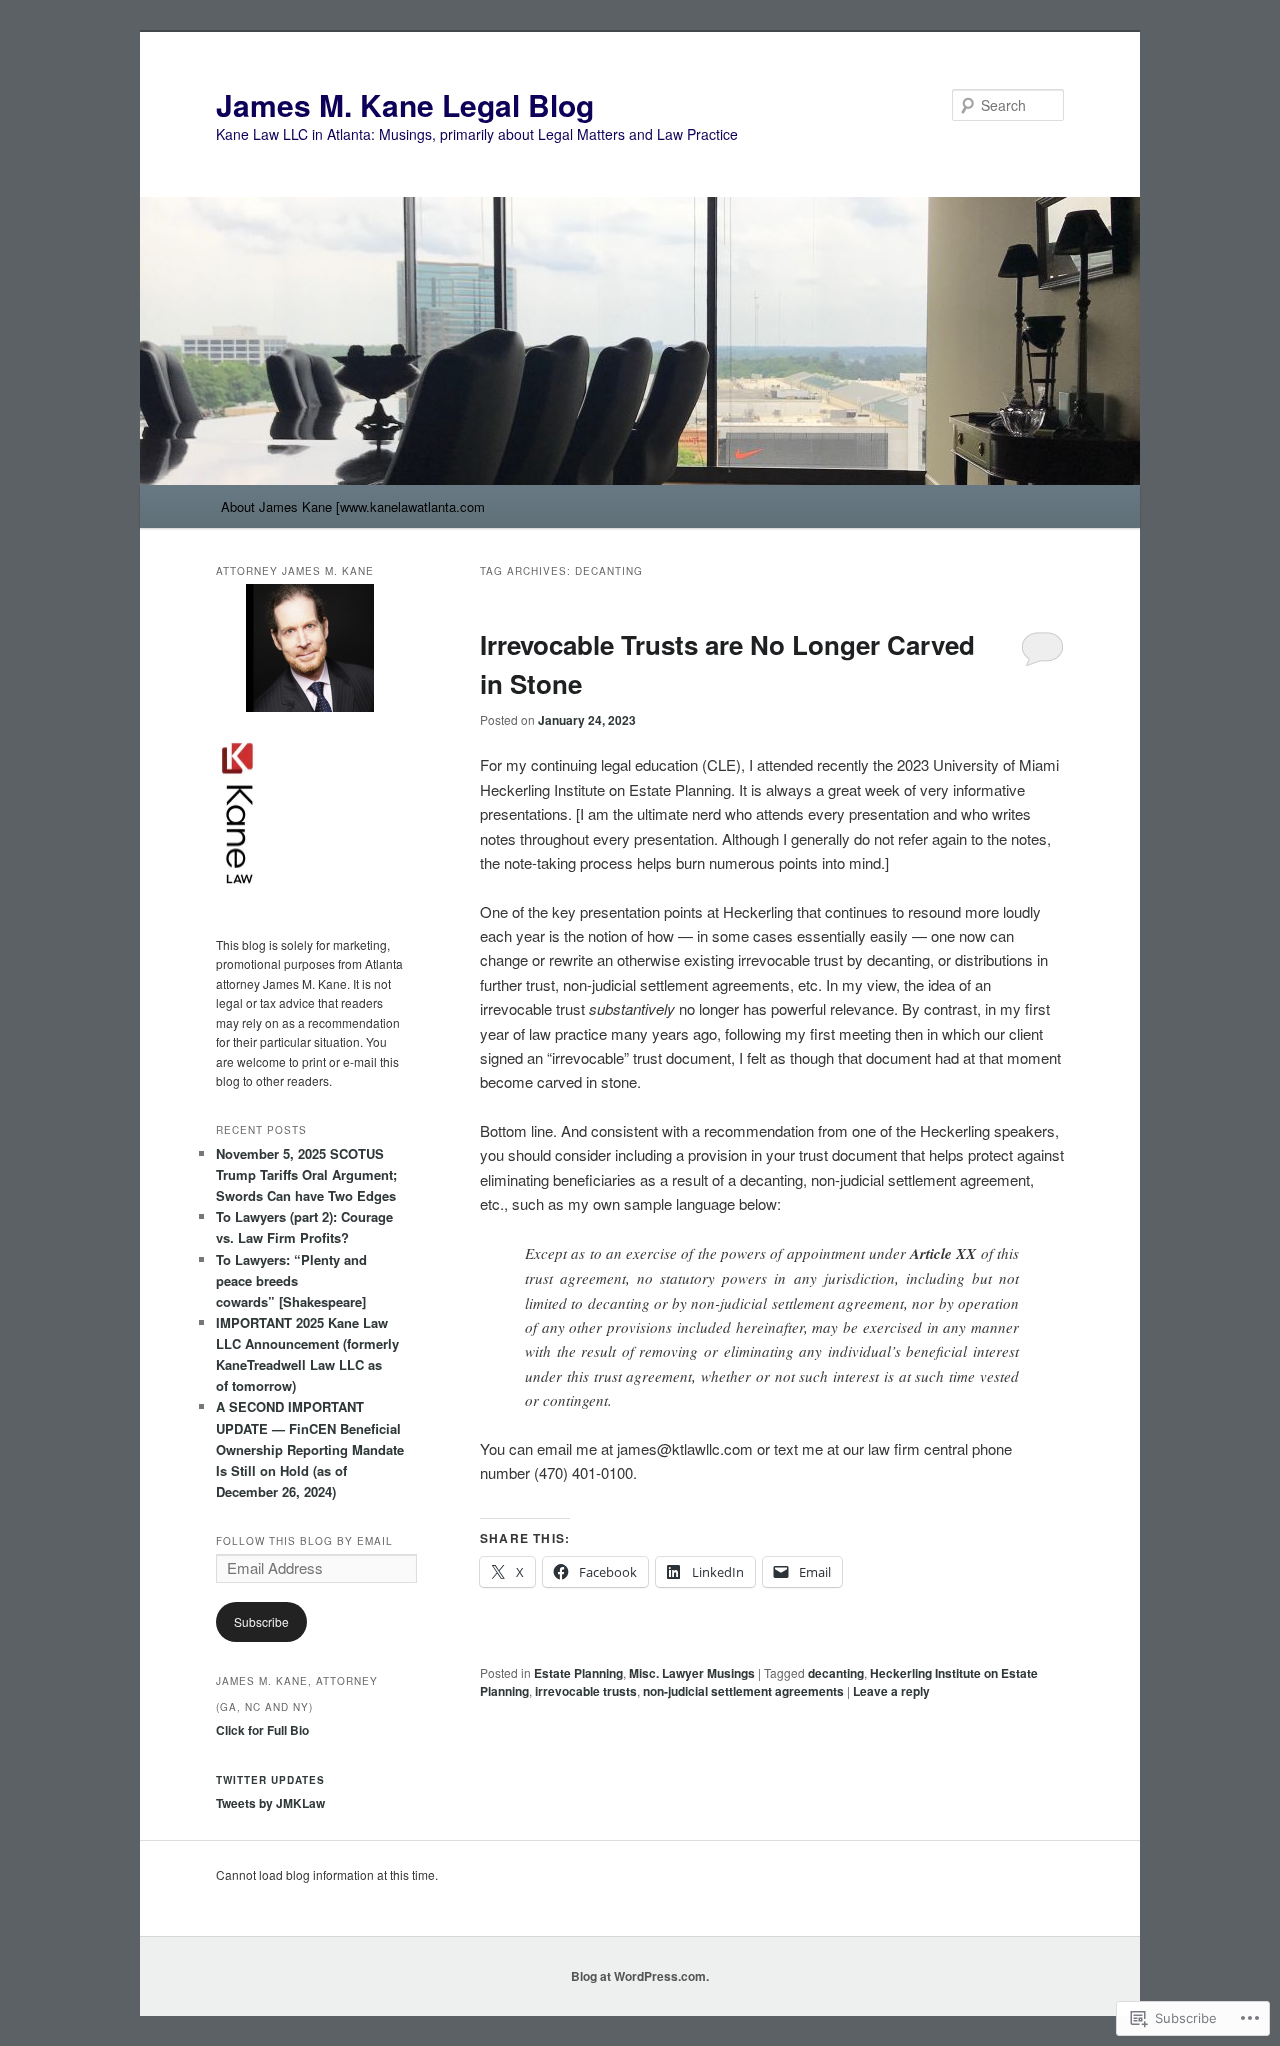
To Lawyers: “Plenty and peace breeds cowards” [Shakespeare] (291, 1280)
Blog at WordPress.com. (640, 1976)
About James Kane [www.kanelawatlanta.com (353, 506)
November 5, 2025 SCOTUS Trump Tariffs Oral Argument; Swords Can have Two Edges (306, 1174)
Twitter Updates (270, 1780)
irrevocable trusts (586, 1691)
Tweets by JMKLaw (270, 1803)
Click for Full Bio (262, 1730)
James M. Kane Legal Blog (405, 104)
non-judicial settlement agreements (743, 1691)
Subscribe (261, 1621)
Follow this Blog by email (304, 1541)
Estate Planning (578, 1673)
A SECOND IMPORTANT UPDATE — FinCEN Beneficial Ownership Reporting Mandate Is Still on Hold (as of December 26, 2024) (310, 1449)
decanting (836, 1673)
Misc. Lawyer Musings (692, 1673)
